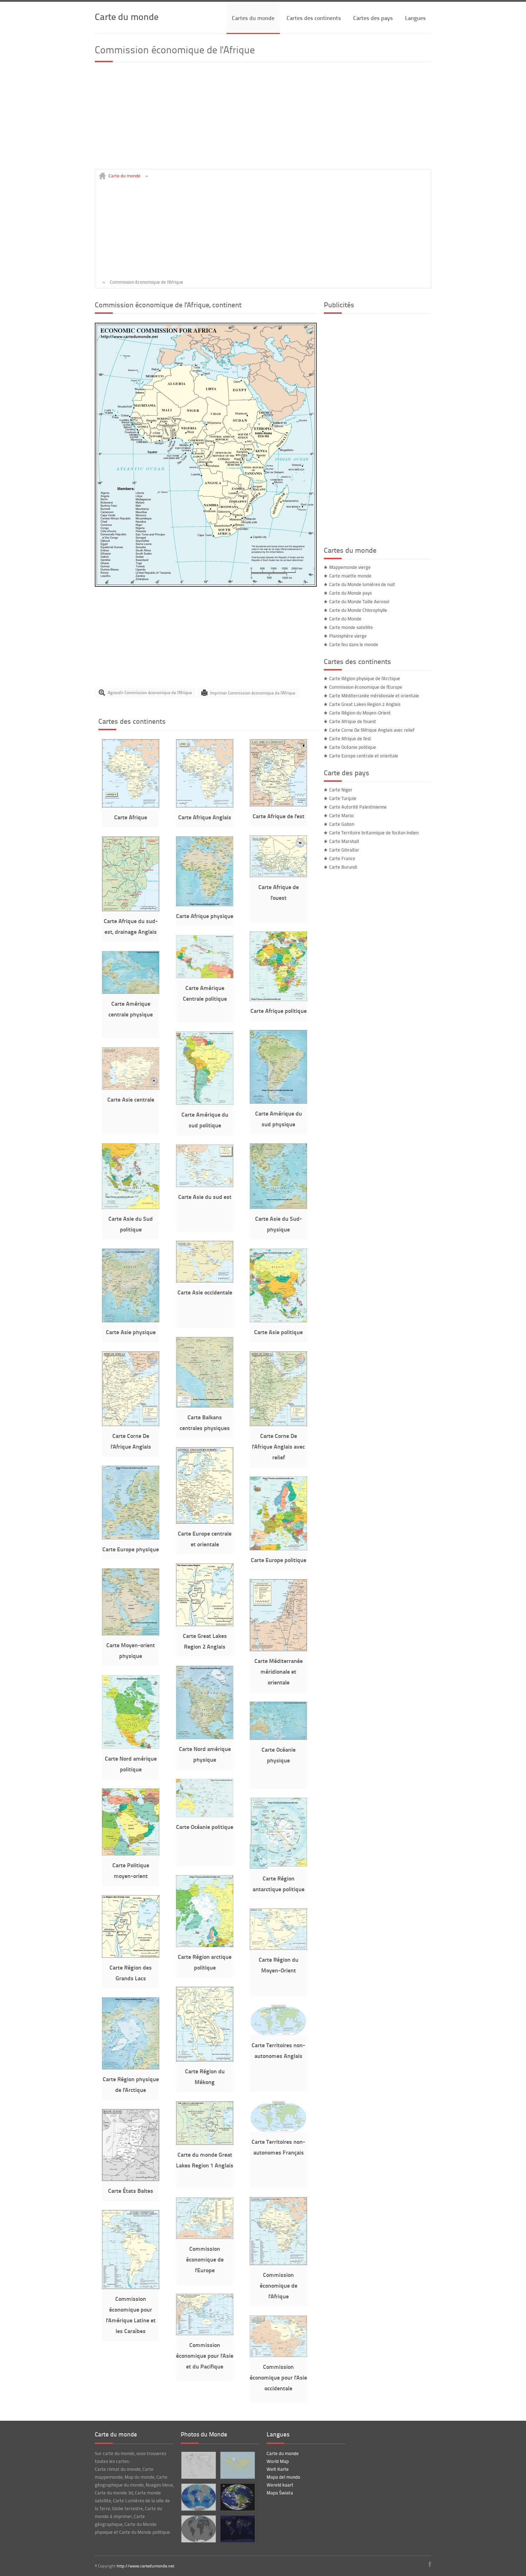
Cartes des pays (373, 18)
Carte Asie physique (131, 1332)
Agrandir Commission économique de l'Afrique (150, 692)
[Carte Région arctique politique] (205, 1945)
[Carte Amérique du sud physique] (278, 1102)
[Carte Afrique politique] (278, 999)
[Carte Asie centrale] (131, 1088)
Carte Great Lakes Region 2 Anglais (365, 704)
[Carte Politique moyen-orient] (131, 1854)
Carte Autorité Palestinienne (358, 807)
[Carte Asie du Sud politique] (131, 1207)
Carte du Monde (345, 619)
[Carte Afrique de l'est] (278, 805)
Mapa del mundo (283, 2477)
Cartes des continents (314, 18)
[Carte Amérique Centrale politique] (205, 976)
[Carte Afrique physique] (205, 904)
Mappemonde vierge (350, 567)
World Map (278, 2461)
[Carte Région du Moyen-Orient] (278, 1948)
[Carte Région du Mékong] (205, 2060)
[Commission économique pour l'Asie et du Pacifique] (205, 2333)
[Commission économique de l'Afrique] (206, 585)
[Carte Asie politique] (278, 1321)
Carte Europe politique (279, 1560)
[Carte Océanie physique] (278, 1738)
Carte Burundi (343, 867)
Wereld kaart (280, 2485)
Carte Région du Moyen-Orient (360, 713)
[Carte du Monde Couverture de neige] (198, 2529)
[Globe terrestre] (237, 2497)
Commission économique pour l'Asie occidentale (278, 2377)
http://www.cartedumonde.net (145, 2566)
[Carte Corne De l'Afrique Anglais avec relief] (278, 1424)
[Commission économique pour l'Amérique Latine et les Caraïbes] (131, 2287)
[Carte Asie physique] (131, 1321)
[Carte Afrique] (131, 806)
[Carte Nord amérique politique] (131, 1747)
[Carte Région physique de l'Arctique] (131, 2068)
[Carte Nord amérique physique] (205, 1737)
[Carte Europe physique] (131, 1538)
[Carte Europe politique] (278, 1548)
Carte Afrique (131, 817)
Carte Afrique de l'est (279, 816)
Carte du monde (127, 16)
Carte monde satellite (351, 627)
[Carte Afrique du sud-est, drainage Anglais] (131, 909)
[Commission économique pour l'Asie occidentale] (278, 2355)
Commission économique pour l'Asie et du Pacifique (205, 2355)
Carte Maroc (342, 815)
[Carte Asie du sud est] (205, 1185)
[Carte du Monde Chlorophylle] (198, 2497)
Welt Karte (278, 2469)
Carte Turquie (343, 798)
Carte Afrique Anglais (205, 817)
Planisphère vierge (348, 636)
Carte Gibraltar (344, 850)
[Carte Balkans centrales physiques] (205, 1406)
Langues (415, 18)
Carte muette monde (350, 576)
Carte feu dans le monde (354, 644)
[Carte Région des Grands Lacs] (131, 1956)
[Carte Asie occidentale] (205, 1281)
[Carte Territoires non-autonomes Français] (278, 2130)
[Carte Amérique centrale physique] (131, 992)
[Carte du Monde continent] (237, 2465)
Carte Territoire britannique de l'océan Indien (374, 833)
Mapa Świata (280, 2493)
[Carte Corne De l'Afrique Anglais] (131, 1424)
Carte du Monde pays (350, 593)
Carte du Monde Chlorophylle (358, 610)
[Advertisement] (263, 119)
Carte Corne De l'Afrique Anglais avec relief (278, 1446)
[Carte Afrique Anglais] (205, 806)
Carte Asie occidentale (205, 1292)
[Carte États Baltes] (131, 2179)
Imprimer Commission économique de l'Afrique (253, 692)
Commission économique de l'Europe (205, 2259)
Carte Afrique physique (205, 916)
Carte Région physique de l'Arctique (365, 678)
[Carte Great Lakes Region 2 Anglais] (205, 1624)
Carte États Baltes (131, 2190)
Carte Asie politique (278, 1332)
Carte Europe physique (131, 1549)
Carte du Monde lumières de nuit (362, 584)
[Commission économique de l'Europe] (205, 2237)
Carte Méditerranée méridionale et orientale (279, 1671)
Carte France (342, 858)
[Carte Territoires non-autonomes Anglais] (278, 2034)
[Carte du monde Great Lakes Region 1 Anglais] (205, 2143)
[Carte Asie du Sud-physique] (278, 1207)
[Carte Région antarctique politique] (278, 1867)
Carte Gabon (342, 824)
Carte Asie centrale (131, 1099)
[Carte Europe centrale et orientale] (205, 1522)
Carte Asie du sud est (205, 1197)
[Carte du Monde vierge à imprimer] (198, 2465)
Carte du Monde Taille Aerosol (359, 601)
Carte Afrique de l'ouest (353, 721)
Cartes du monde (253, 18)
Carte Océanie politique (205, 1827)
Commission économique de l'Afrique (279, 2285)
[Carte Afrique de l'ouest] (278, 875)
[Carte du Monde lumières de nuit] (237, 2529)
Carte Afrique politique (279, 1011)
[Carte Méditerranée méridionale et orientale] (278, 1649)
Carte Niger (341, 790)
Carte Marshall (344, 841)
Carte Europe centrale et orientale (364, 756)
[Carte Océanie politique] (205, 1815)
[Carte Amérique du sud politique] (205, 1103)
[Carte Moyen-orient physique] (131, 1634)
